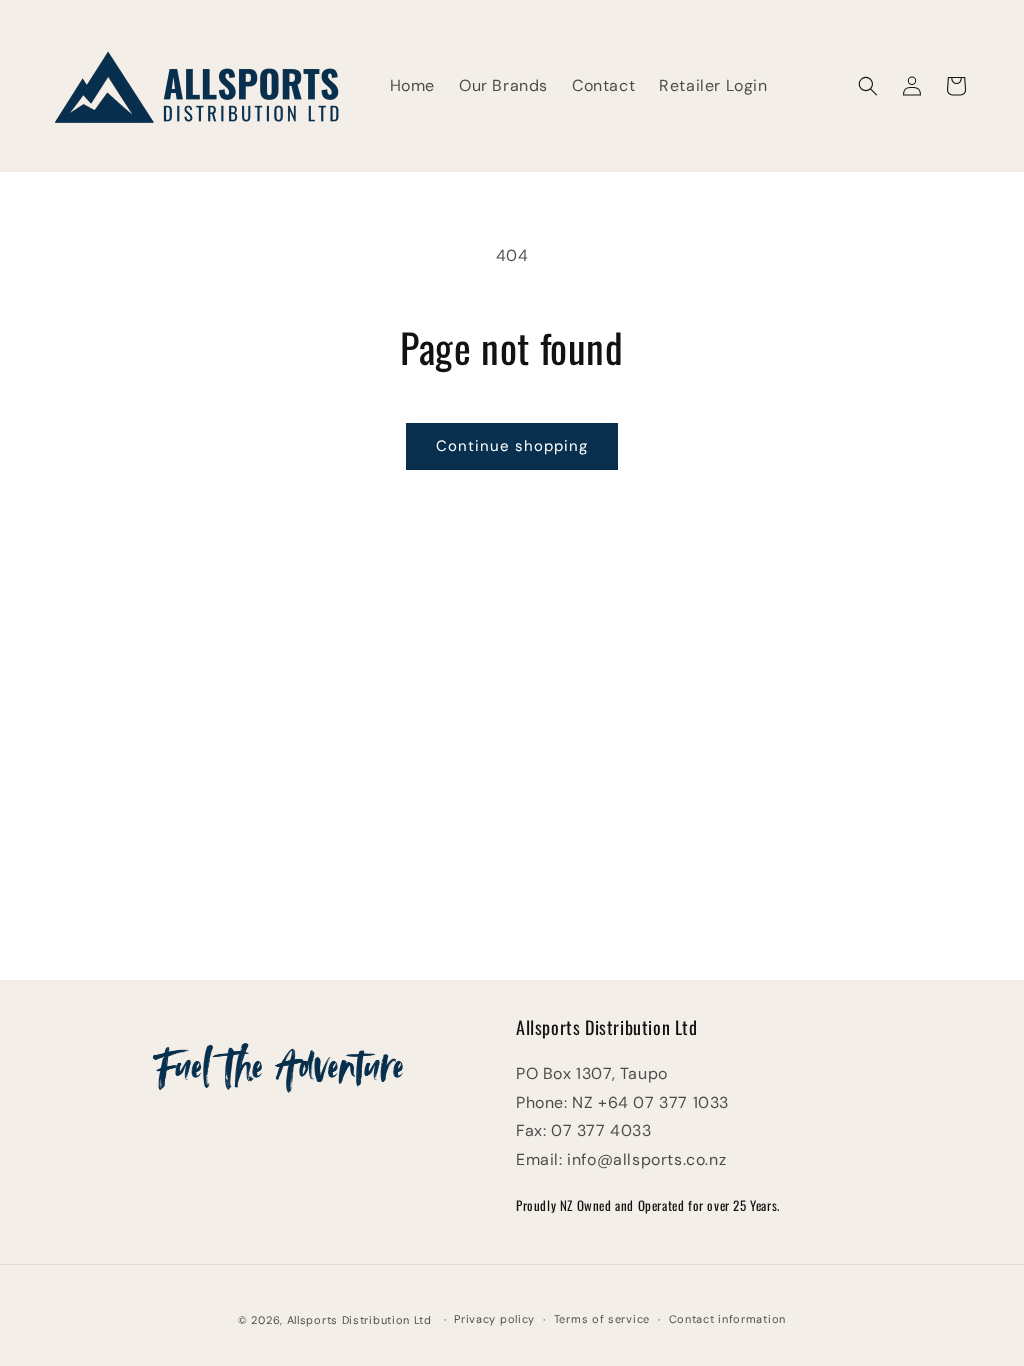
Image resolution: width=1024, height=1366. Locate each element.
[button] (868, 86)
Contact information (727, 1319)
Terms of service (602, 1319)
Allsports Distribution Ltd (359, 1320)
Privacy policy (494, 1319)
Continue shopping (512, 446)
